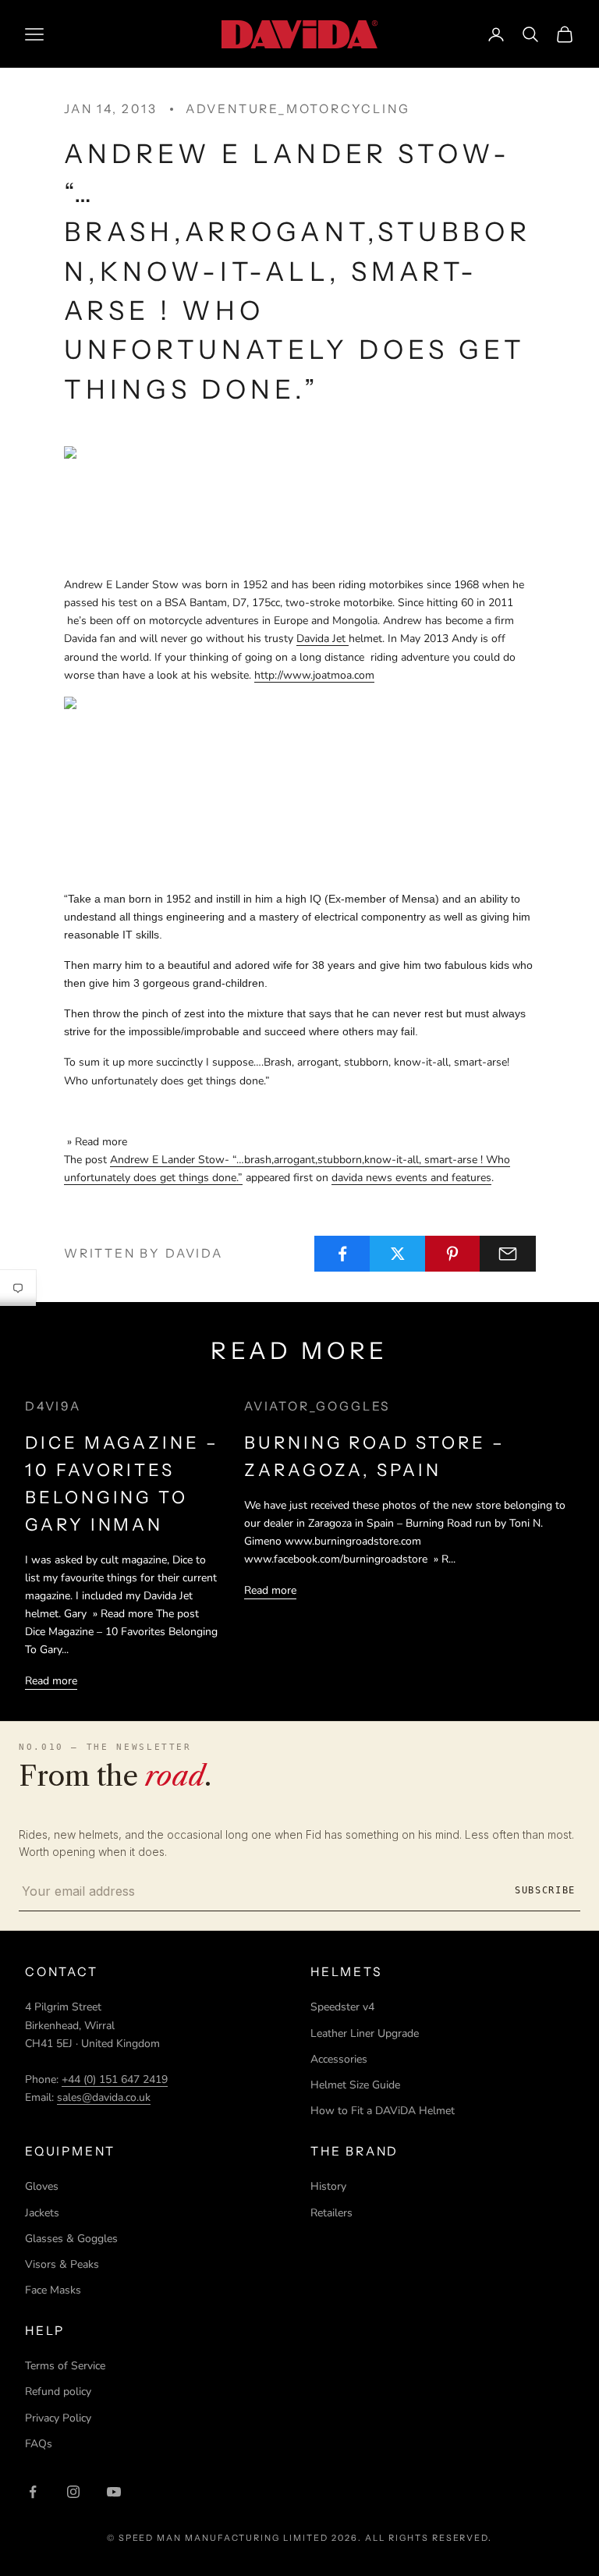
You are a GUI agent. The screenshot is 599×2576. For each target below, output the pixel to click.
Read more (51, 1681)
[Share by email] (508, 1254)
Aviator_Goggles (317, 1406)
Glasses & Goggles (71, 2239)
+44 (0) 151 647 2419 (115, 2079)
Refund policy (58, 2391)
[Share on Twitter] (398, 1254)
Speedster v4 (342, 2007)
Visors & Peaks (62, 2264)
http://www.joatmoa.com (314, 675)
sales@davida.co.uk (104, 2097)
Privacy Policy (58, 2418)
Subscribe (545, 1890)
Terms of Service (65, 2366)
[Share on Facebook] (342, 1254)
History (328, 2186)
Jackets (42, 2213)
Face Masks (53, 2290)
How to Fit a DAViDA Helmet (383, 2111)
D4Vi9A (53, 1406)
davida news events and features (411, 1178)
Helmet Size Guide (355, 2085)
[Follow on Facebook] (33, 2492)
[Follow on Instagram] (73, 2492)
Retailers (331, 2213)
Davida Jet (323, 639)
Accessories (339, 2059)
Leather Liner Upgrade (365, 2033)
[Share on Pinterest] (453, 1254)
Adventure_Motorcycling (298, 109)
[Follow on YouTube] (114, 2492)
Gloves (42, 2186)
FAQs (39, 2444)
